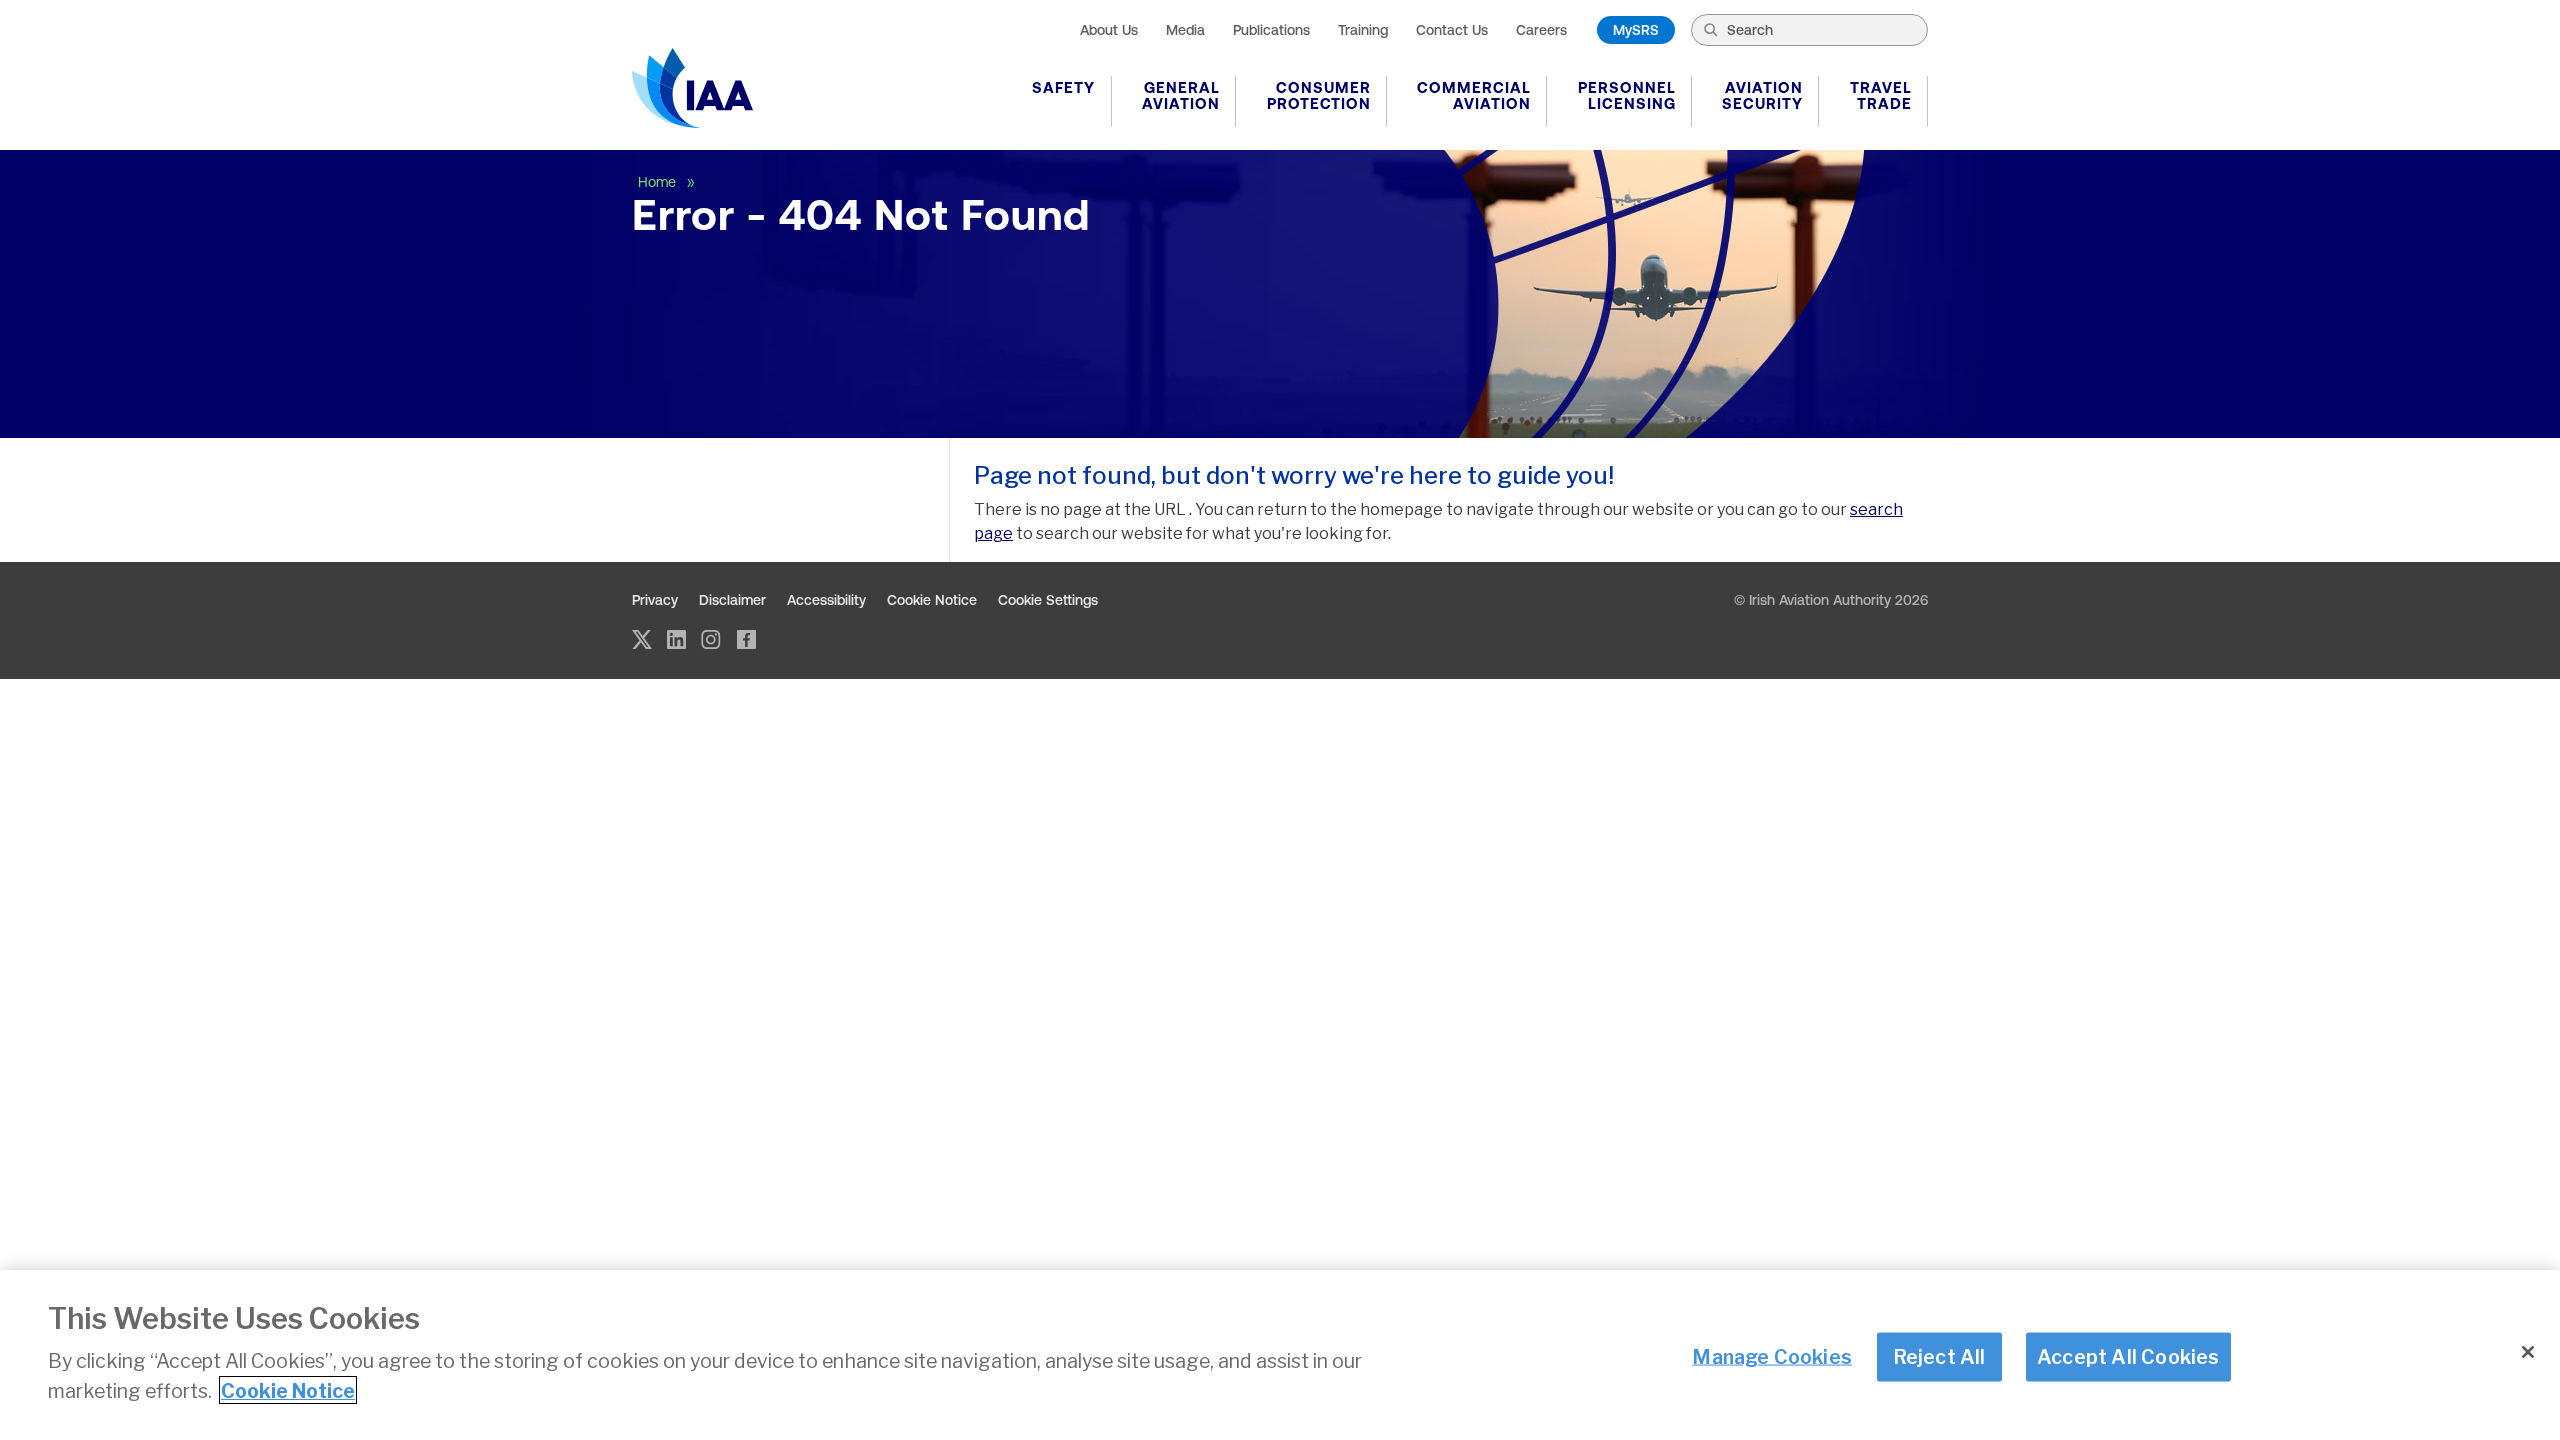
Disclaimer (732, 600)
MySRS (1636, 30)
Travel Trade (1881, 95)
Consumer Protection (1319, 95)
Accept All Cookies (2128, 1356)
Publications (1271, 30)
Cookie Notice (932, 600)
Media (1185, 30)
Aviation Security (1762, 95)
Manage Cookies (1772, 1356)
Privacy (655, 600)
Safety (1063, 87)
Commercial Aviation (1474, 95)
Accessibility (826, 600)
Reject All (1939, 1356)
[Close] (2528, 1352)
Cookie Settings (1048, 600)
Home (659, 182)
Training (1363, 30)
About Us (1109, 30)
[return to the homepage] (692, 88)
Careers (1541, 30)
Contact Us (1452, 30)
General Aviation (1181, 95)
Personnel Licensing (1627, 95)
